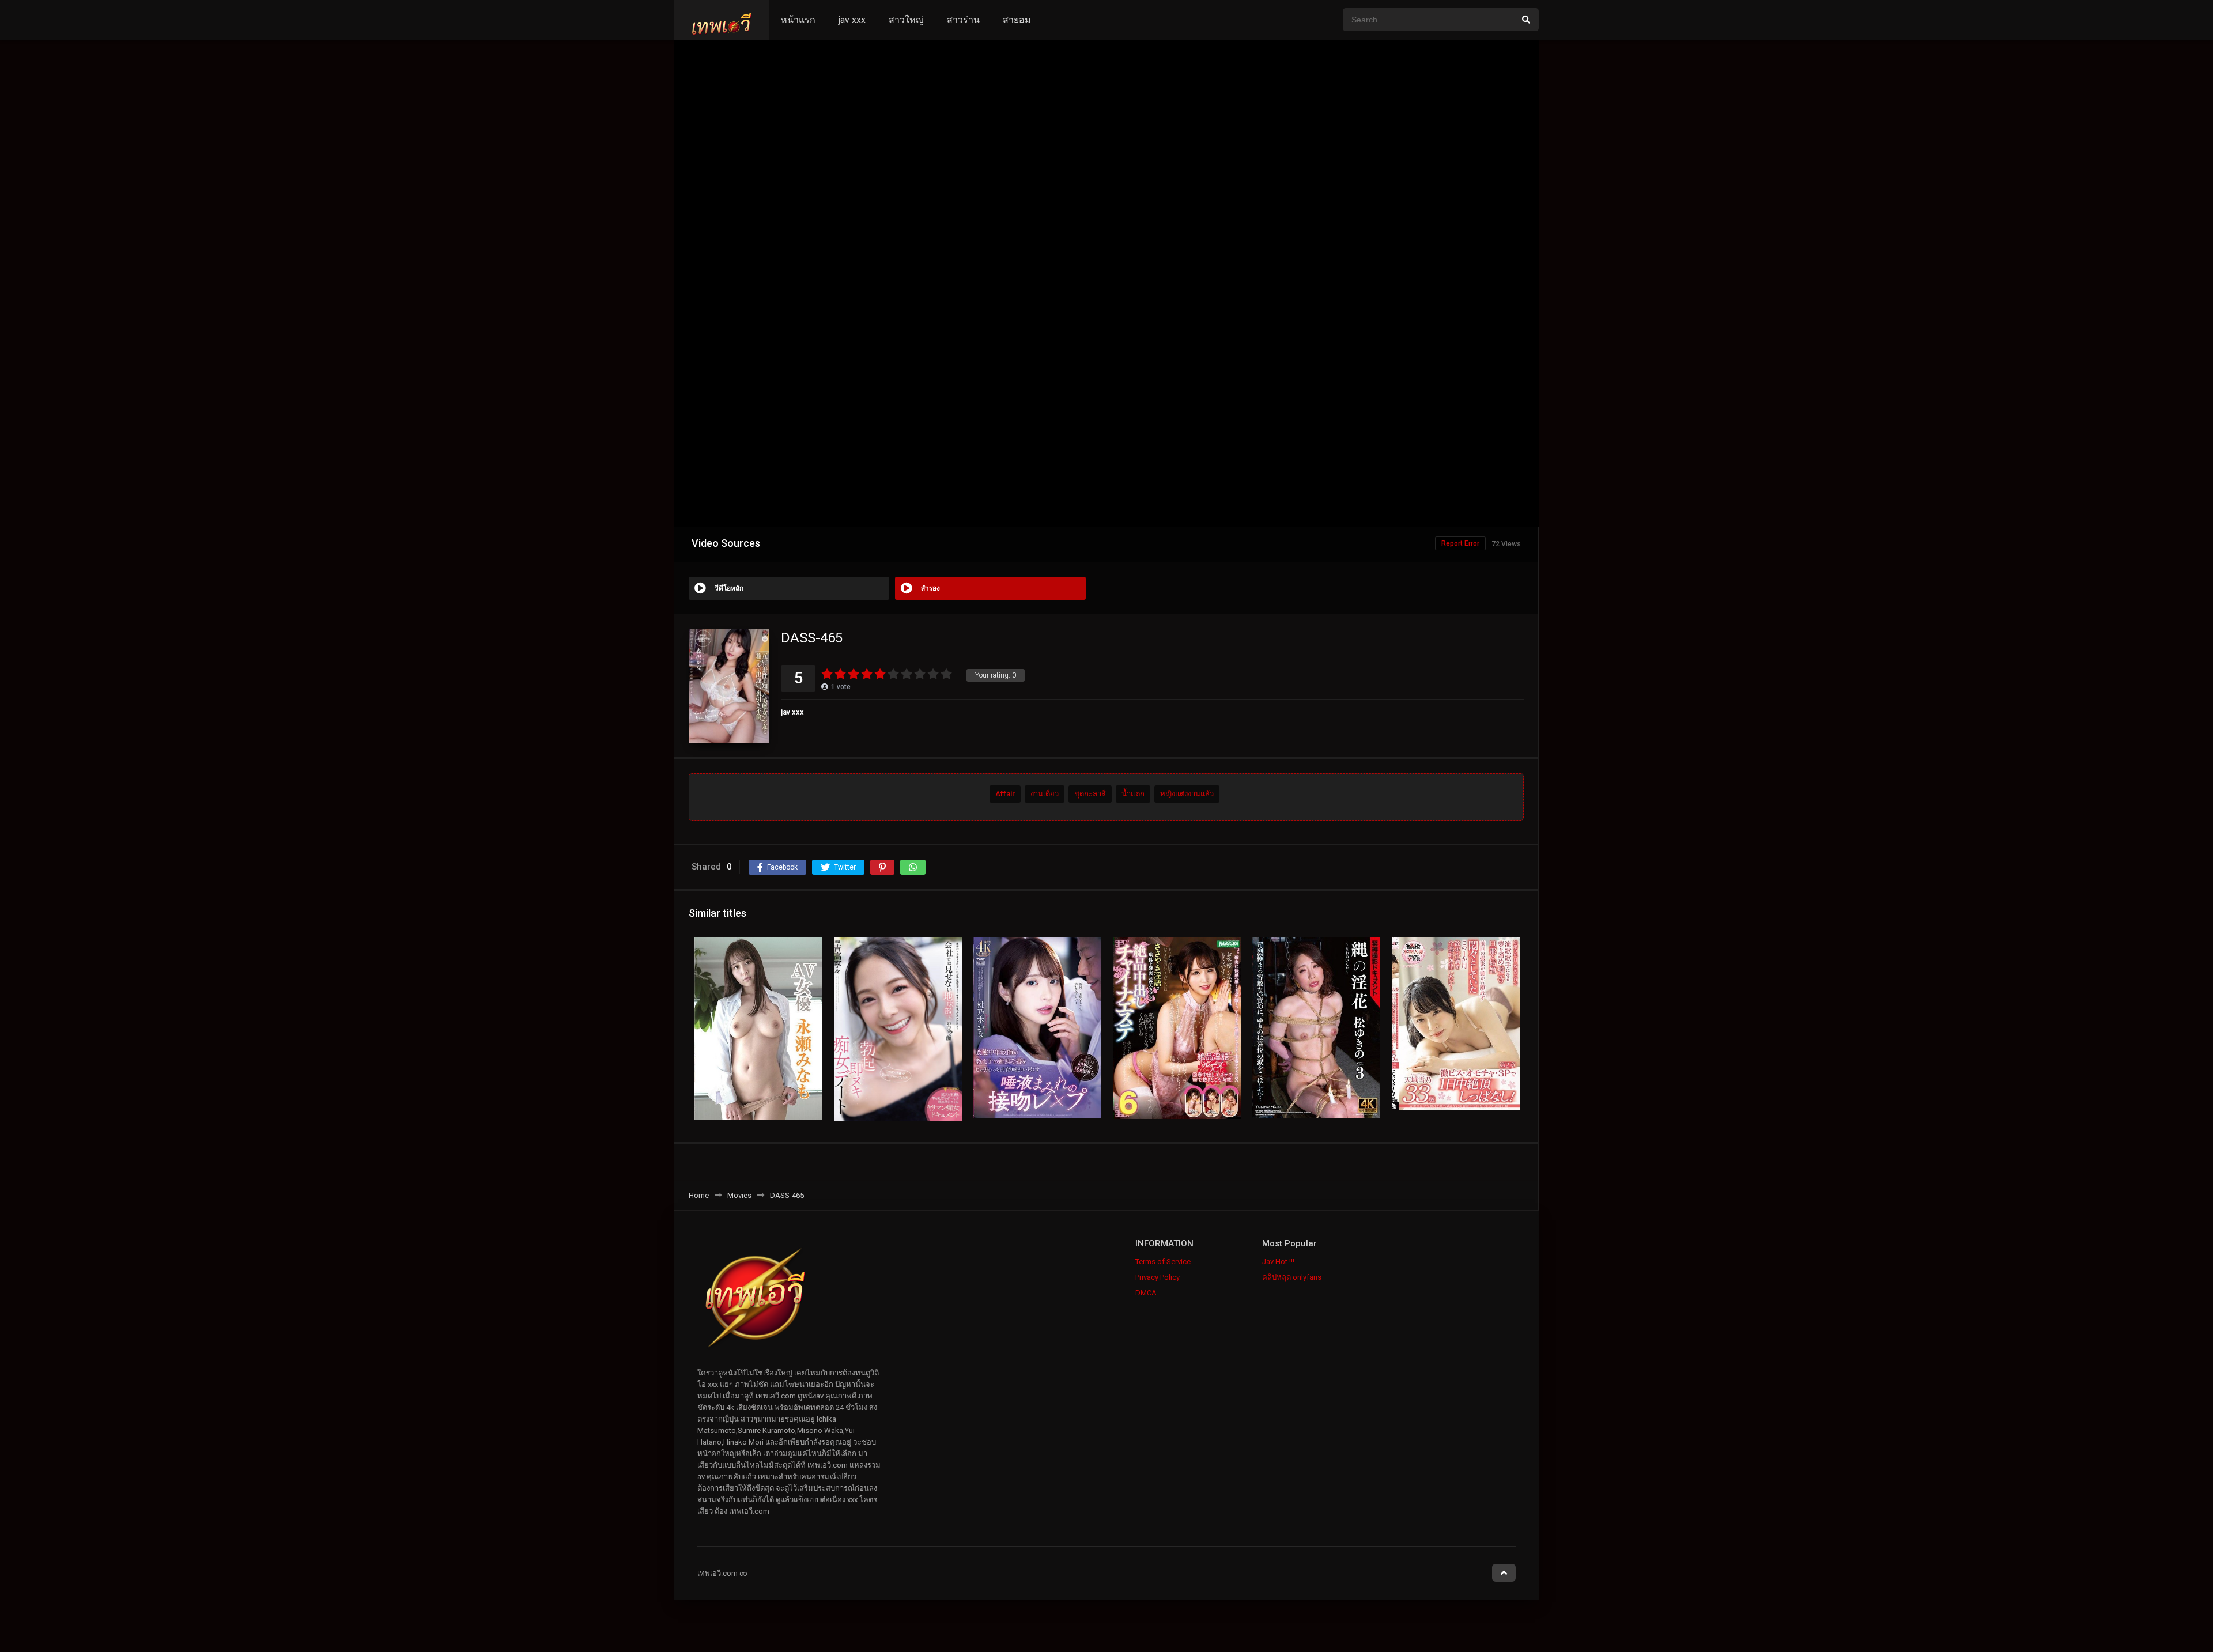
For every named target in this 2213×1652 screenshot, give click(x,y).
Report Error (1460, 543)
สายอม (1017, 20)
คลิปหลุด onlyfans (1292, 1277)
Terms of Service (1163, 1262)
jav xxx (852, 20)
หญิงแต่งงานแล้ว (1187, 794)
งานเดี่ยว (1045, 794)
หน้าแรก (798, 20)
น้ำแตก (1133, 794)
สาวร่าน (963, 20)
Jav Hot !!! (1278, 1262)
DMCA (1146, 1293)
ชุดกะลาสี (1090, 794)
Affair (1005, 794)
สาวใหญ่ (906, 20)
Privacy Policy (1158, 1277)
